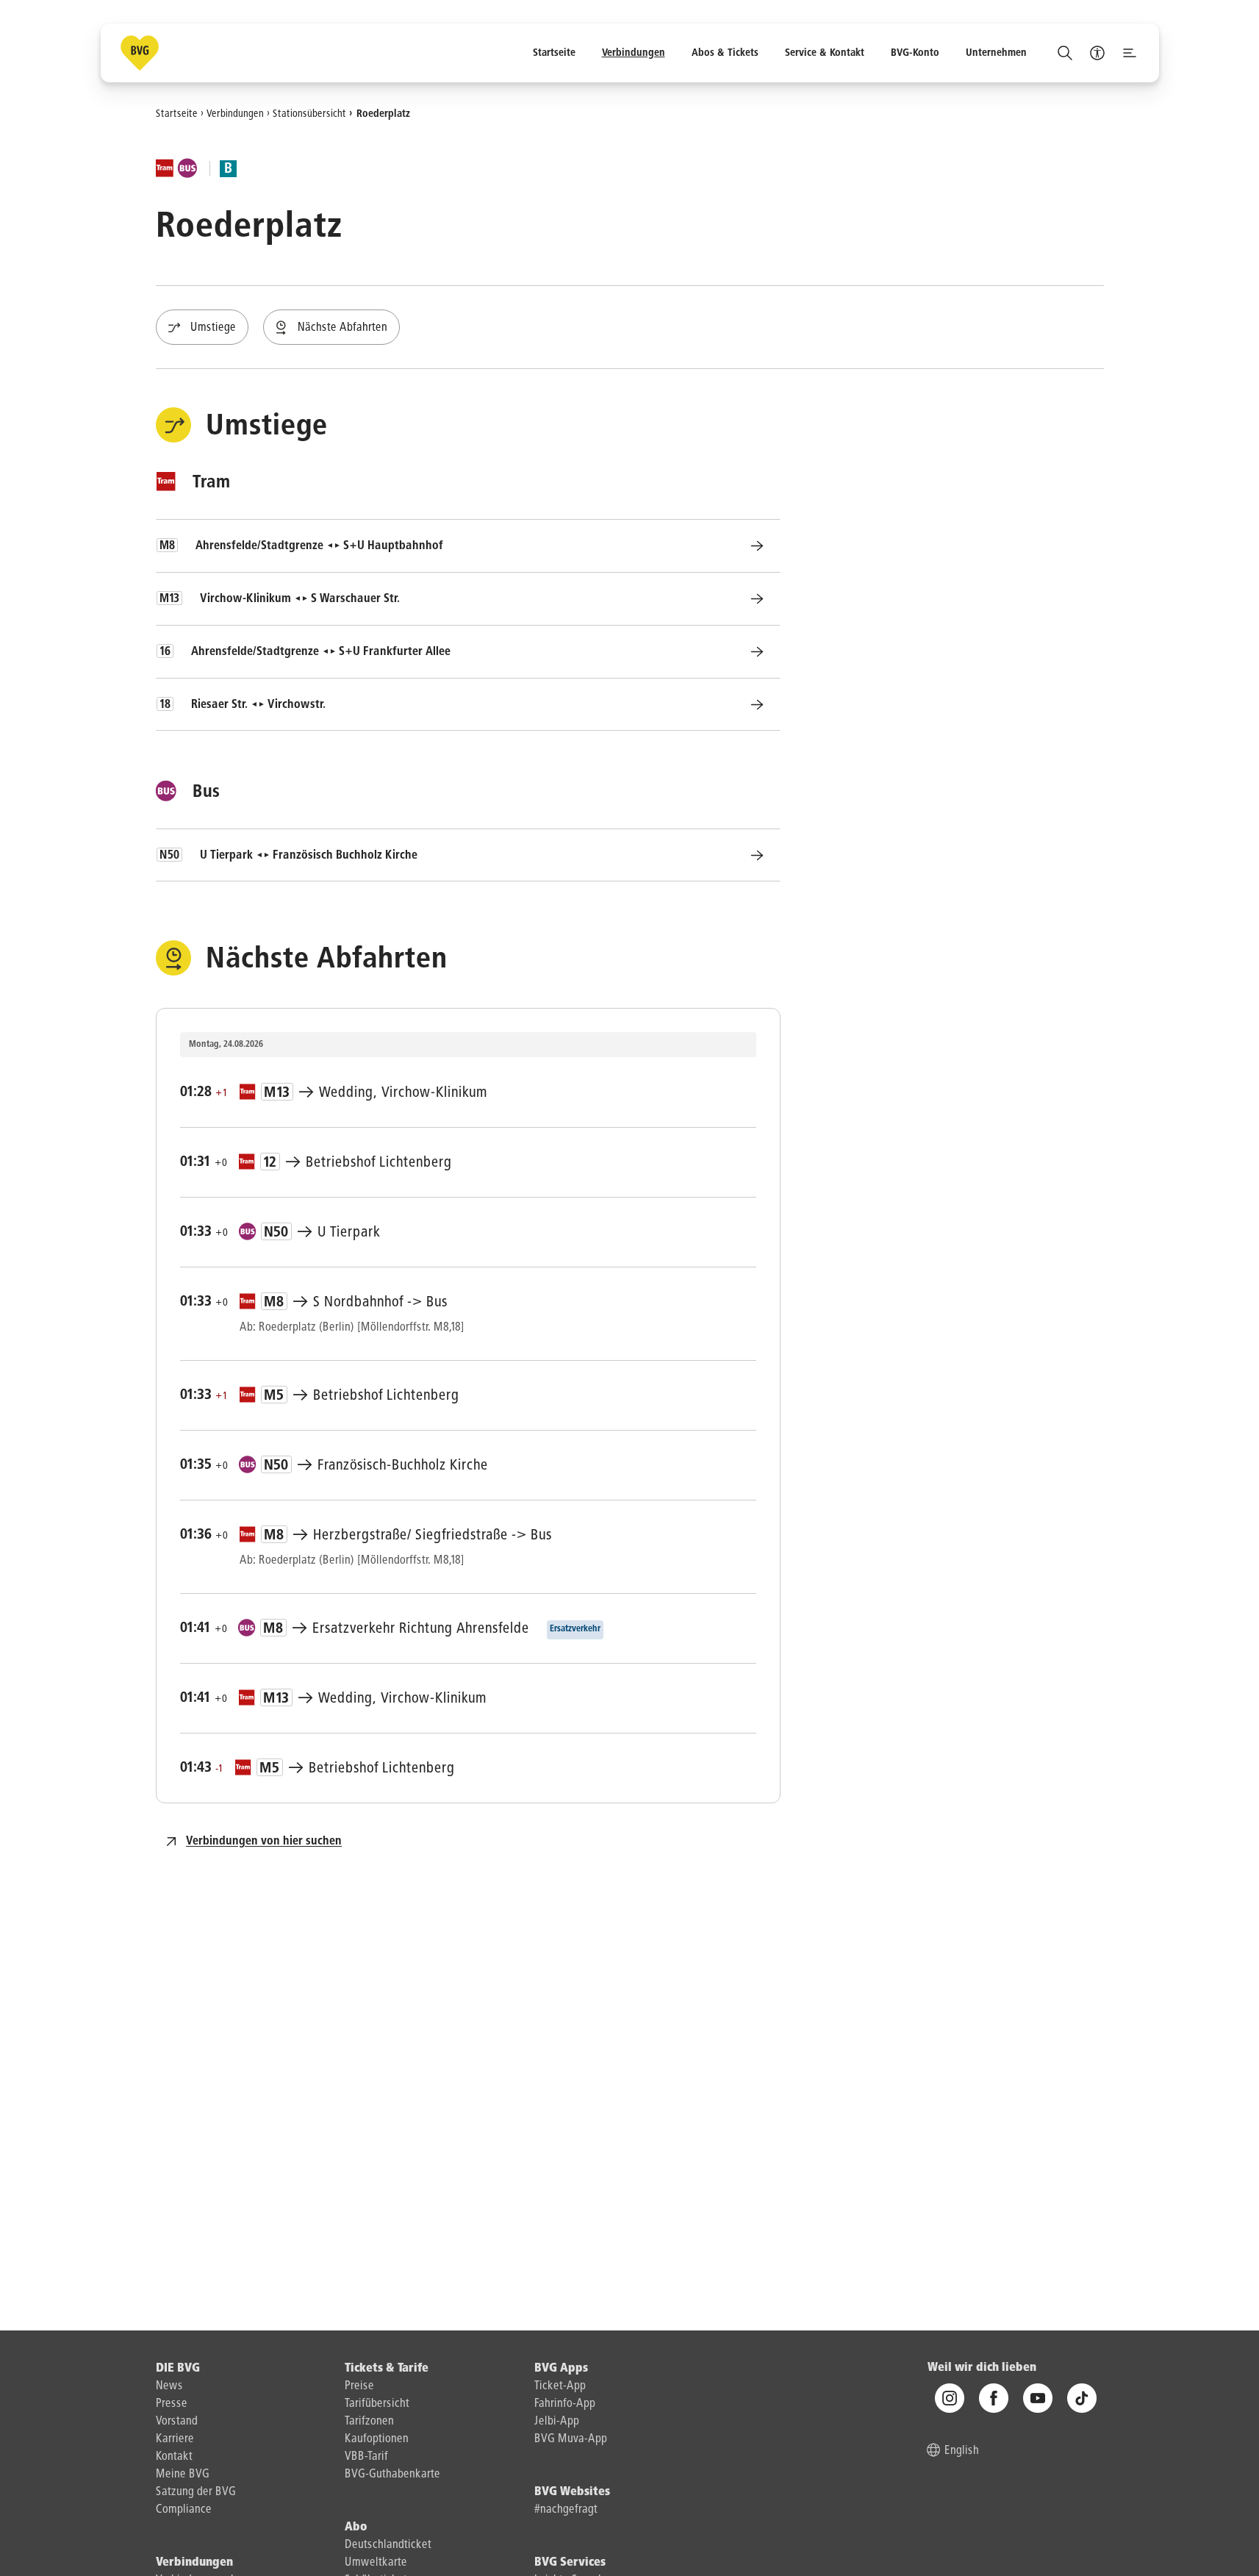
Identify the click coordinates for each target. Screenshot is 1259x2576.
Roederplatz (383, 113)
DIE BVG (178, 2369)
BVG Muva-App (571, 2439)
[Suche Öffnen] (1065, 53)
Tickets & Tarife (387, 2369)
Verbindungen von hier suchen (264, 1842)
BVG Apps (561, 2369)
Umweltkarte (376, 2563)
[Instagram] (950, 2399)
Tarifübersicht (377, 2404)
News (169, 2386)
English (962, 2452)
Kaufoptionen (377, 2439)
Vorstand (177, 2422)
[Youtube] (1038, 2399)
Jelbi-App (557, 2422)
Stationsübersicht (309, 113)
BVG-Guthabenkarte (392, 2475)
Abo (356, 2527)
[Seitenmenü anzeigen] (1130, 53)
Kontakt (174, 2457)
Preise (359, 2386)
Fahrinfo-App (565, 2404)
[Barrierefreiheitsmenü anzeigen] (1097, 53)
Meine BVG (183, 2475)
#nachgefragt (566, 2510)
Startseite (177, 113)
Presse (172, 2404)
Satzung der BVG (196, 2492)
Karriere (175, 2439)
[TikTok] (1082, 2399)
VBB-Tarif (366, 2457)
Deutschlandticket (388, 2545)
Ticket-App (560, 2386)
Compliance (184, 2510)
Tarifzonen (369, 2422)
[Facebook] (994, 2399)
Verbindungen (235, 113)
